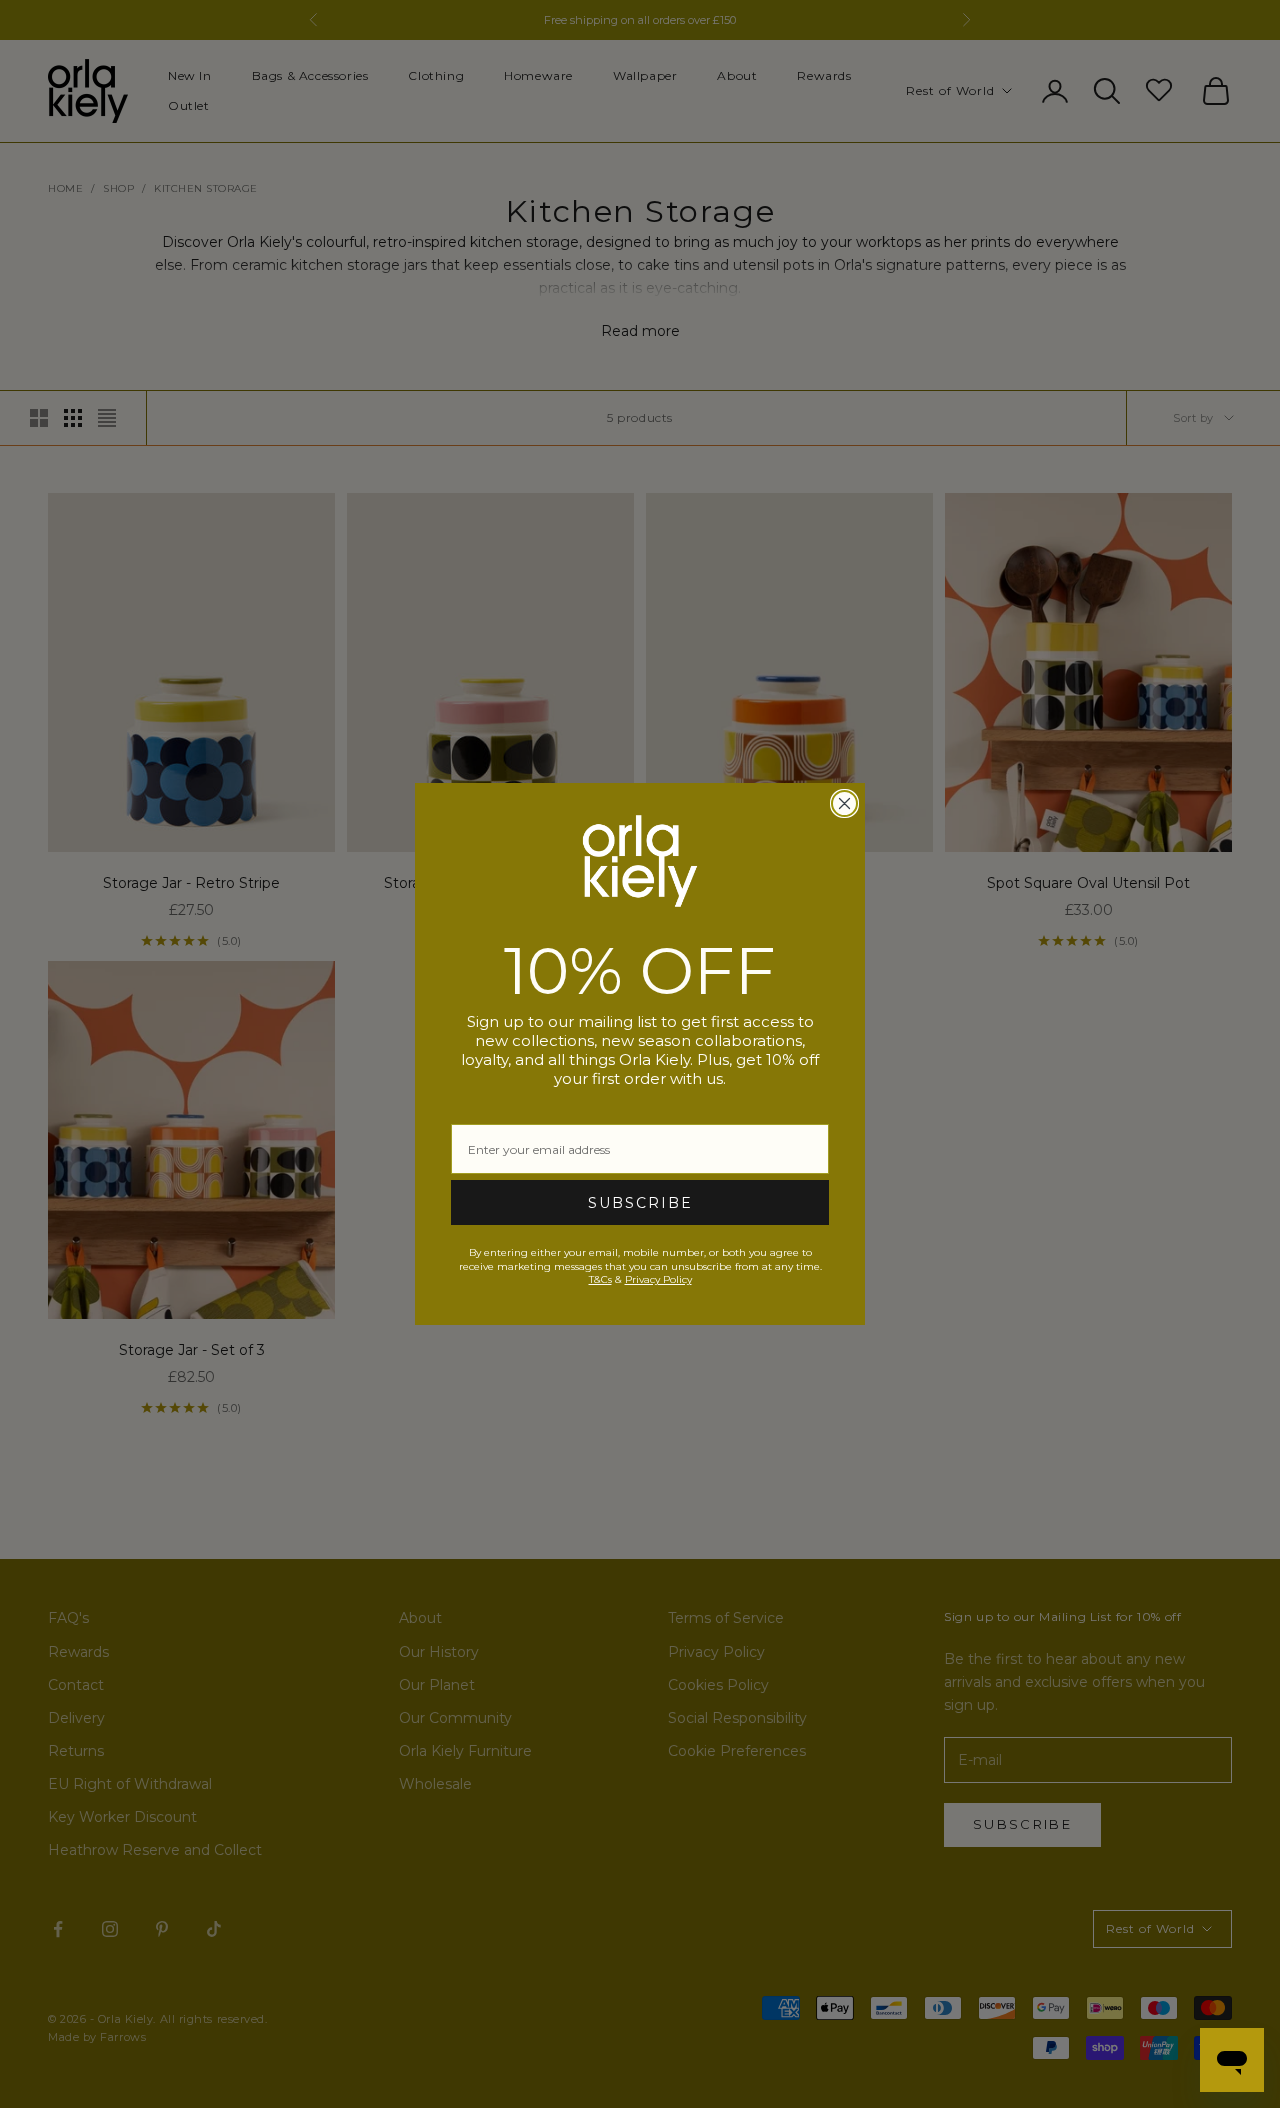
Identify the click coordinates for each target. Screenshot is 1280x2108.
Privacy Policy (658, 1279)
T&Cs (600, 1279)
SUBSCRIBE (640, 1203)
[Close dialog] (844, 803)
